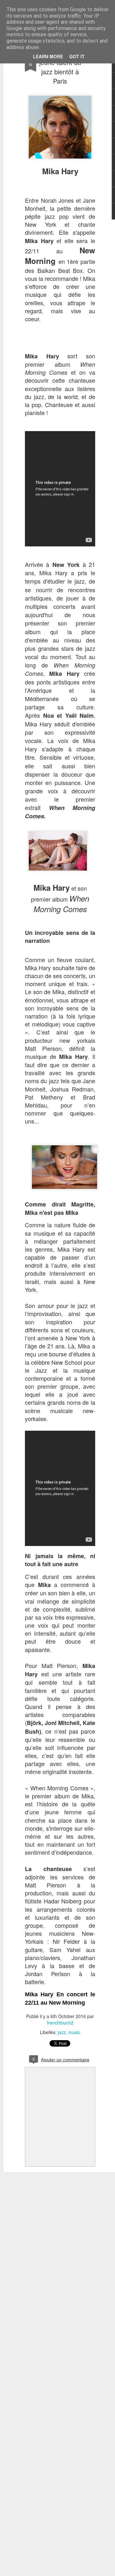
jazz (62, 2032)
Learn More (48, 56)
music (74, 2032)
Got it (77, 56)
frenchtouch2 (60, 2023)
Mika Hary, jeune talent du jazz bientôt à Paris (60, 67)
